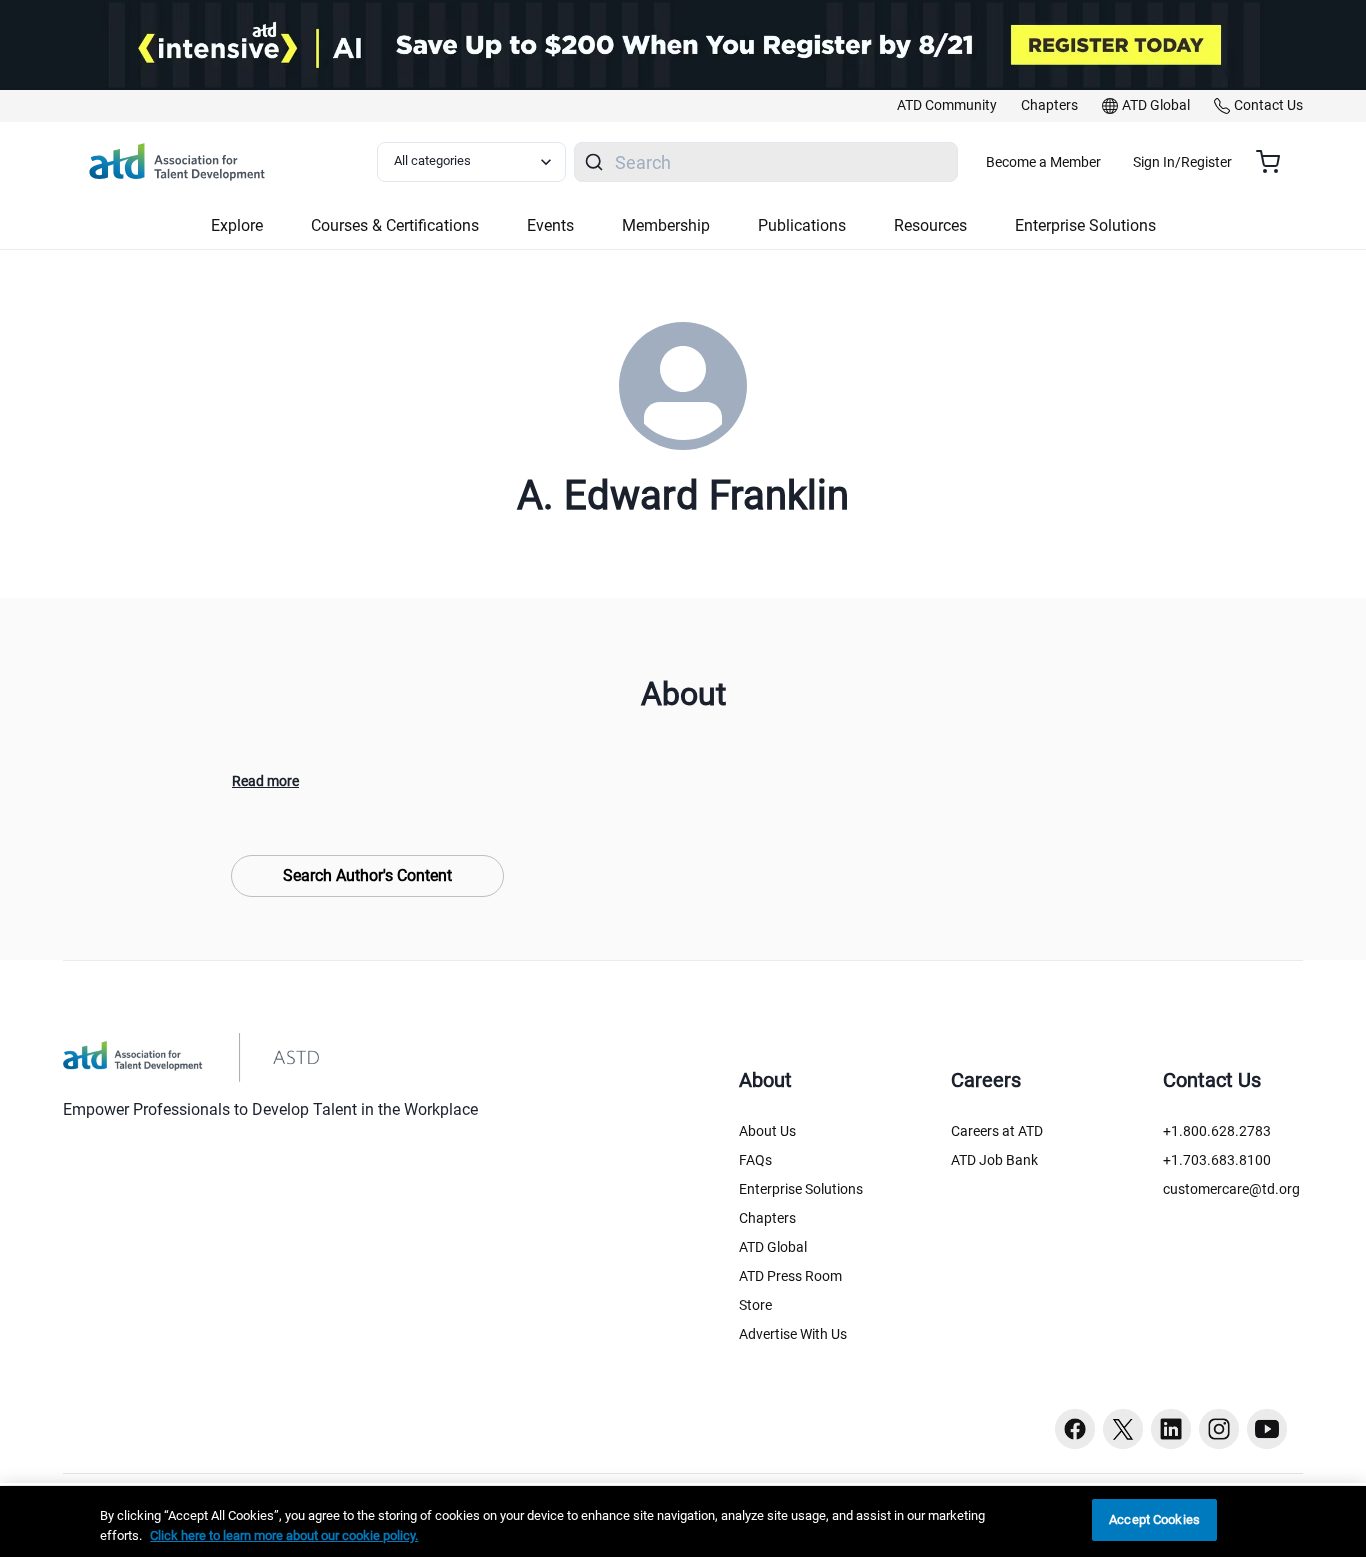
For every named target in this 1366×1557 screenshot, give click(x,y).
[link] (947, 106)
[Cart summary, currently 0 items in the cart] (1275, 162)
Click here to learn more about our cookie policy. (284, 1535)
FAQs (755, 1160)
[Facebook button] (1075, 1429)
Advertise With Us (793, 1334)
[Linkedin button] (1171, 1429)
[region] (683, 1521)
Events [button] (550, 225)
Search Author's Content (367, 875)
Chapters (767, 1218)
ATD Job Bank (994, 1160)
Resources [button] (930, 225)
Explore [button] (237, 225)
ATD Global (773, 1247)
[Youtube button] (1267, 1429)
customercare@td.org (1231, 1189)
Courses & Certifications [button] (395, 225)
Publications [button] (802, 225)
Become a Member (1043, 162)
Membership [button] (666, 225)
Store (755, 1305)
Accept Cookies (1154, 1519)
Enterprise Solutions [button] (1085, 225)
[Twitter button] (1123, 1429)
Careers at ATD (997, 1131)
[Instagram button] (1219, 1429)
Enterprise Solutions (801, 1189)
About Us (767, 1131)
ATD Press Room (790, 1276)
